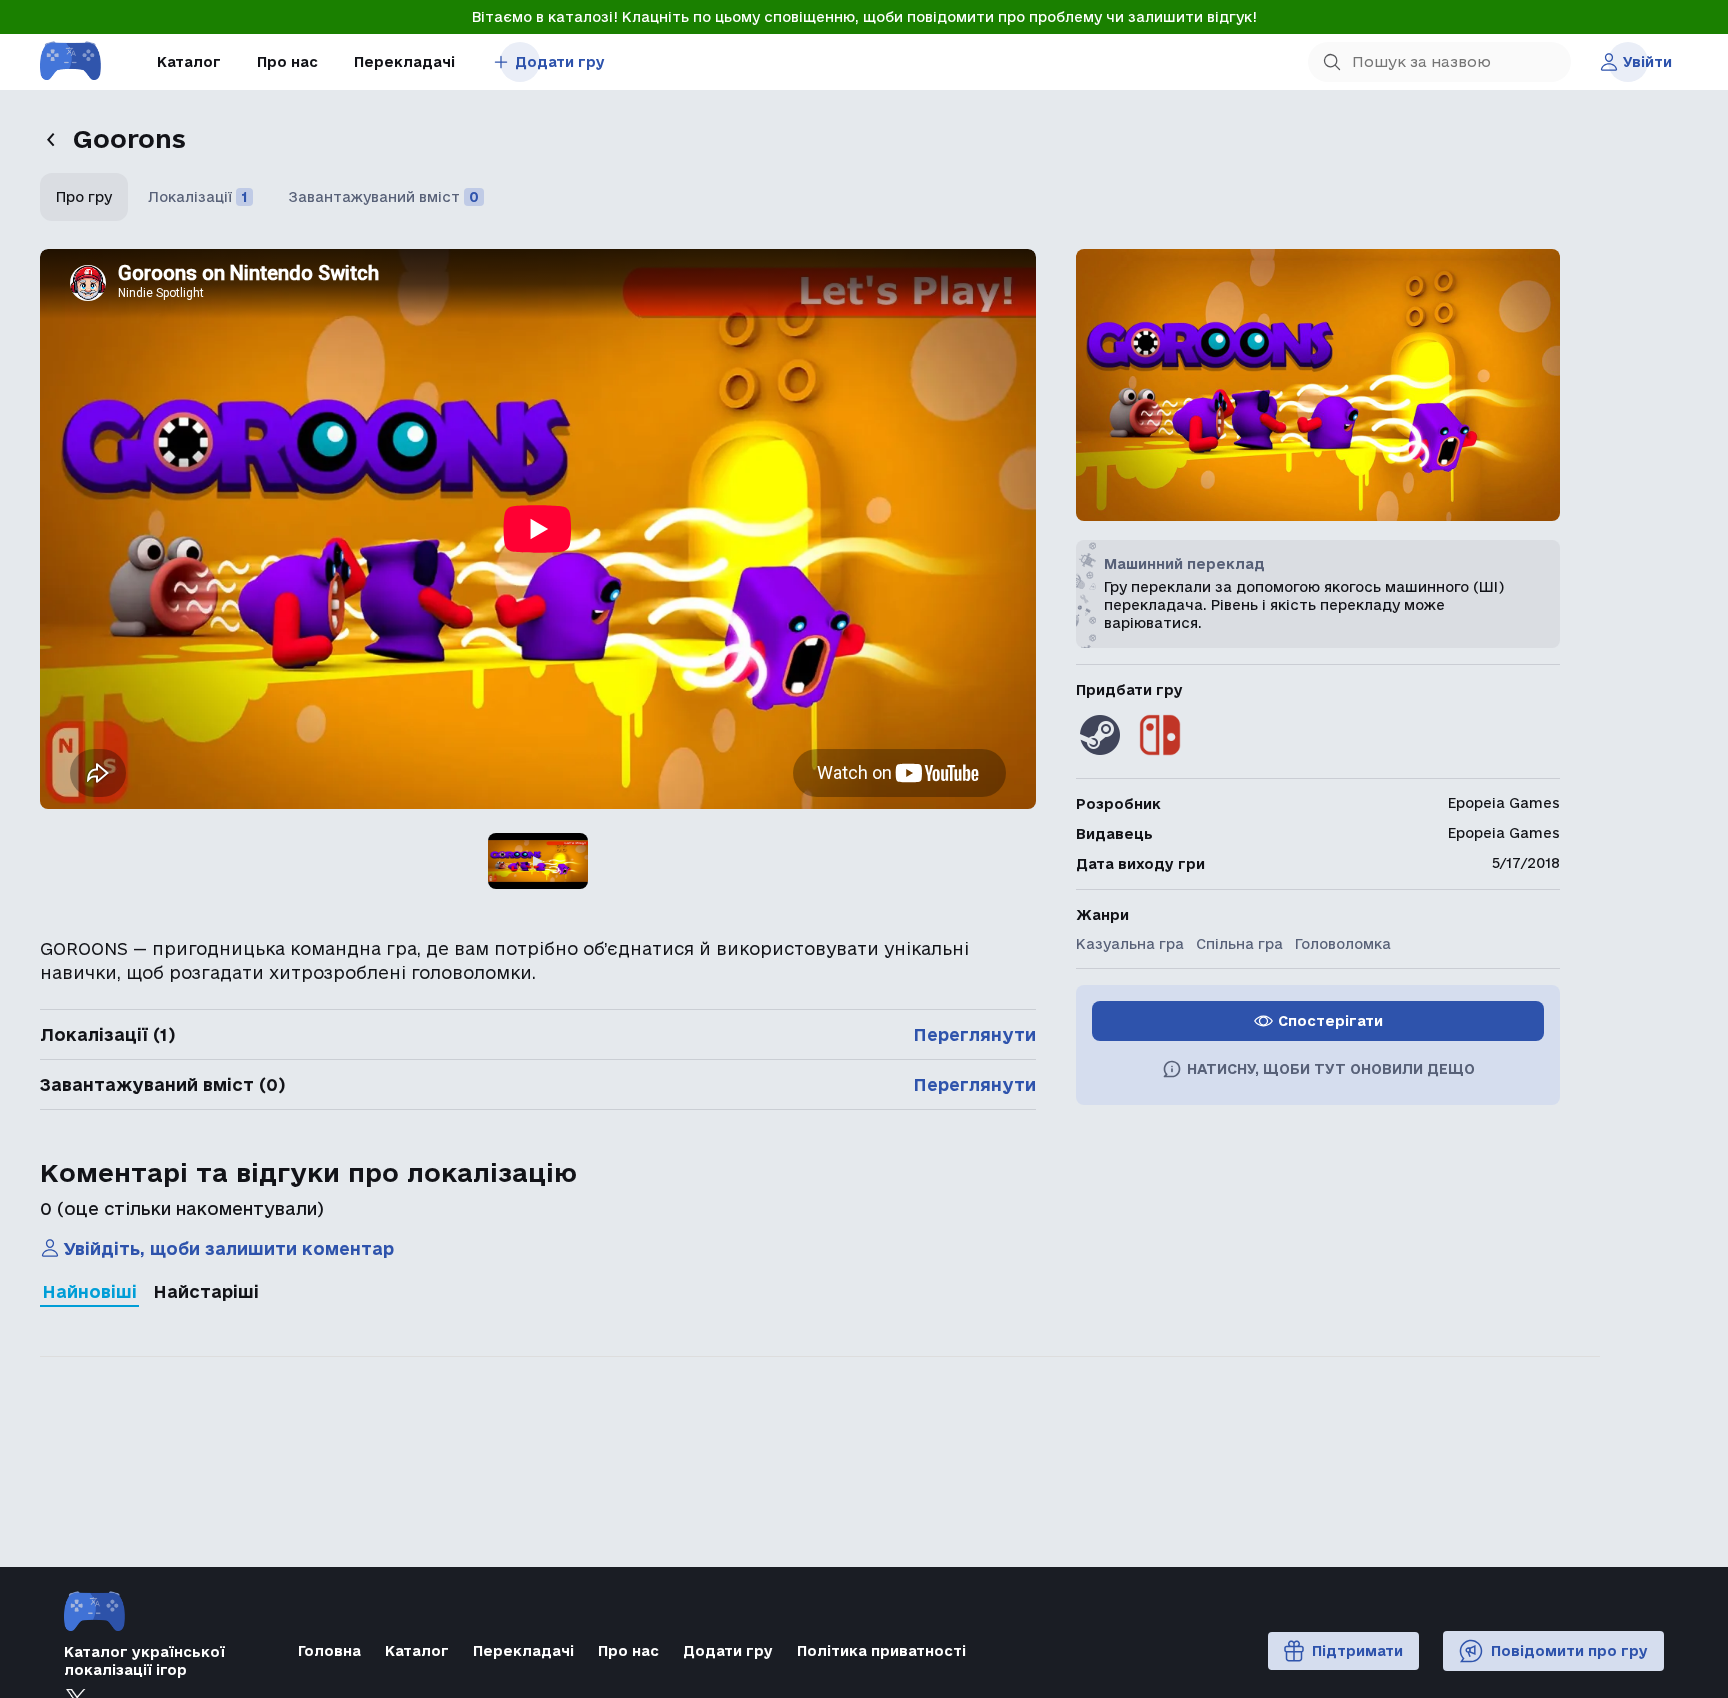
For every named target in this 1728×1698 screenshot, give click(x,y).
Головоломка (1343, 944)
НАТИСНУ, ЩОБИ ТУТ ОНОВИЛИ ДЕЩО (1331, 1069)
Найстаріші (206, 1291)
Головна (329, 1651)
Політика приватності (881, 1651)
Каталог (189, 62)
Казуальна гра (1130, 944)
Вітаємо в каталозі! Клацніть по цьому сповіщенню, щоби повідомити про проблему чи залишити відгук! (864, 17)
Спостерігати (1330, 1021)
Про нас (287, 62)
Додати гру (560, 62)
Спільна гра (1239, 944)
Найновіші (89, 1291)
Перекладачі (404, 62)
